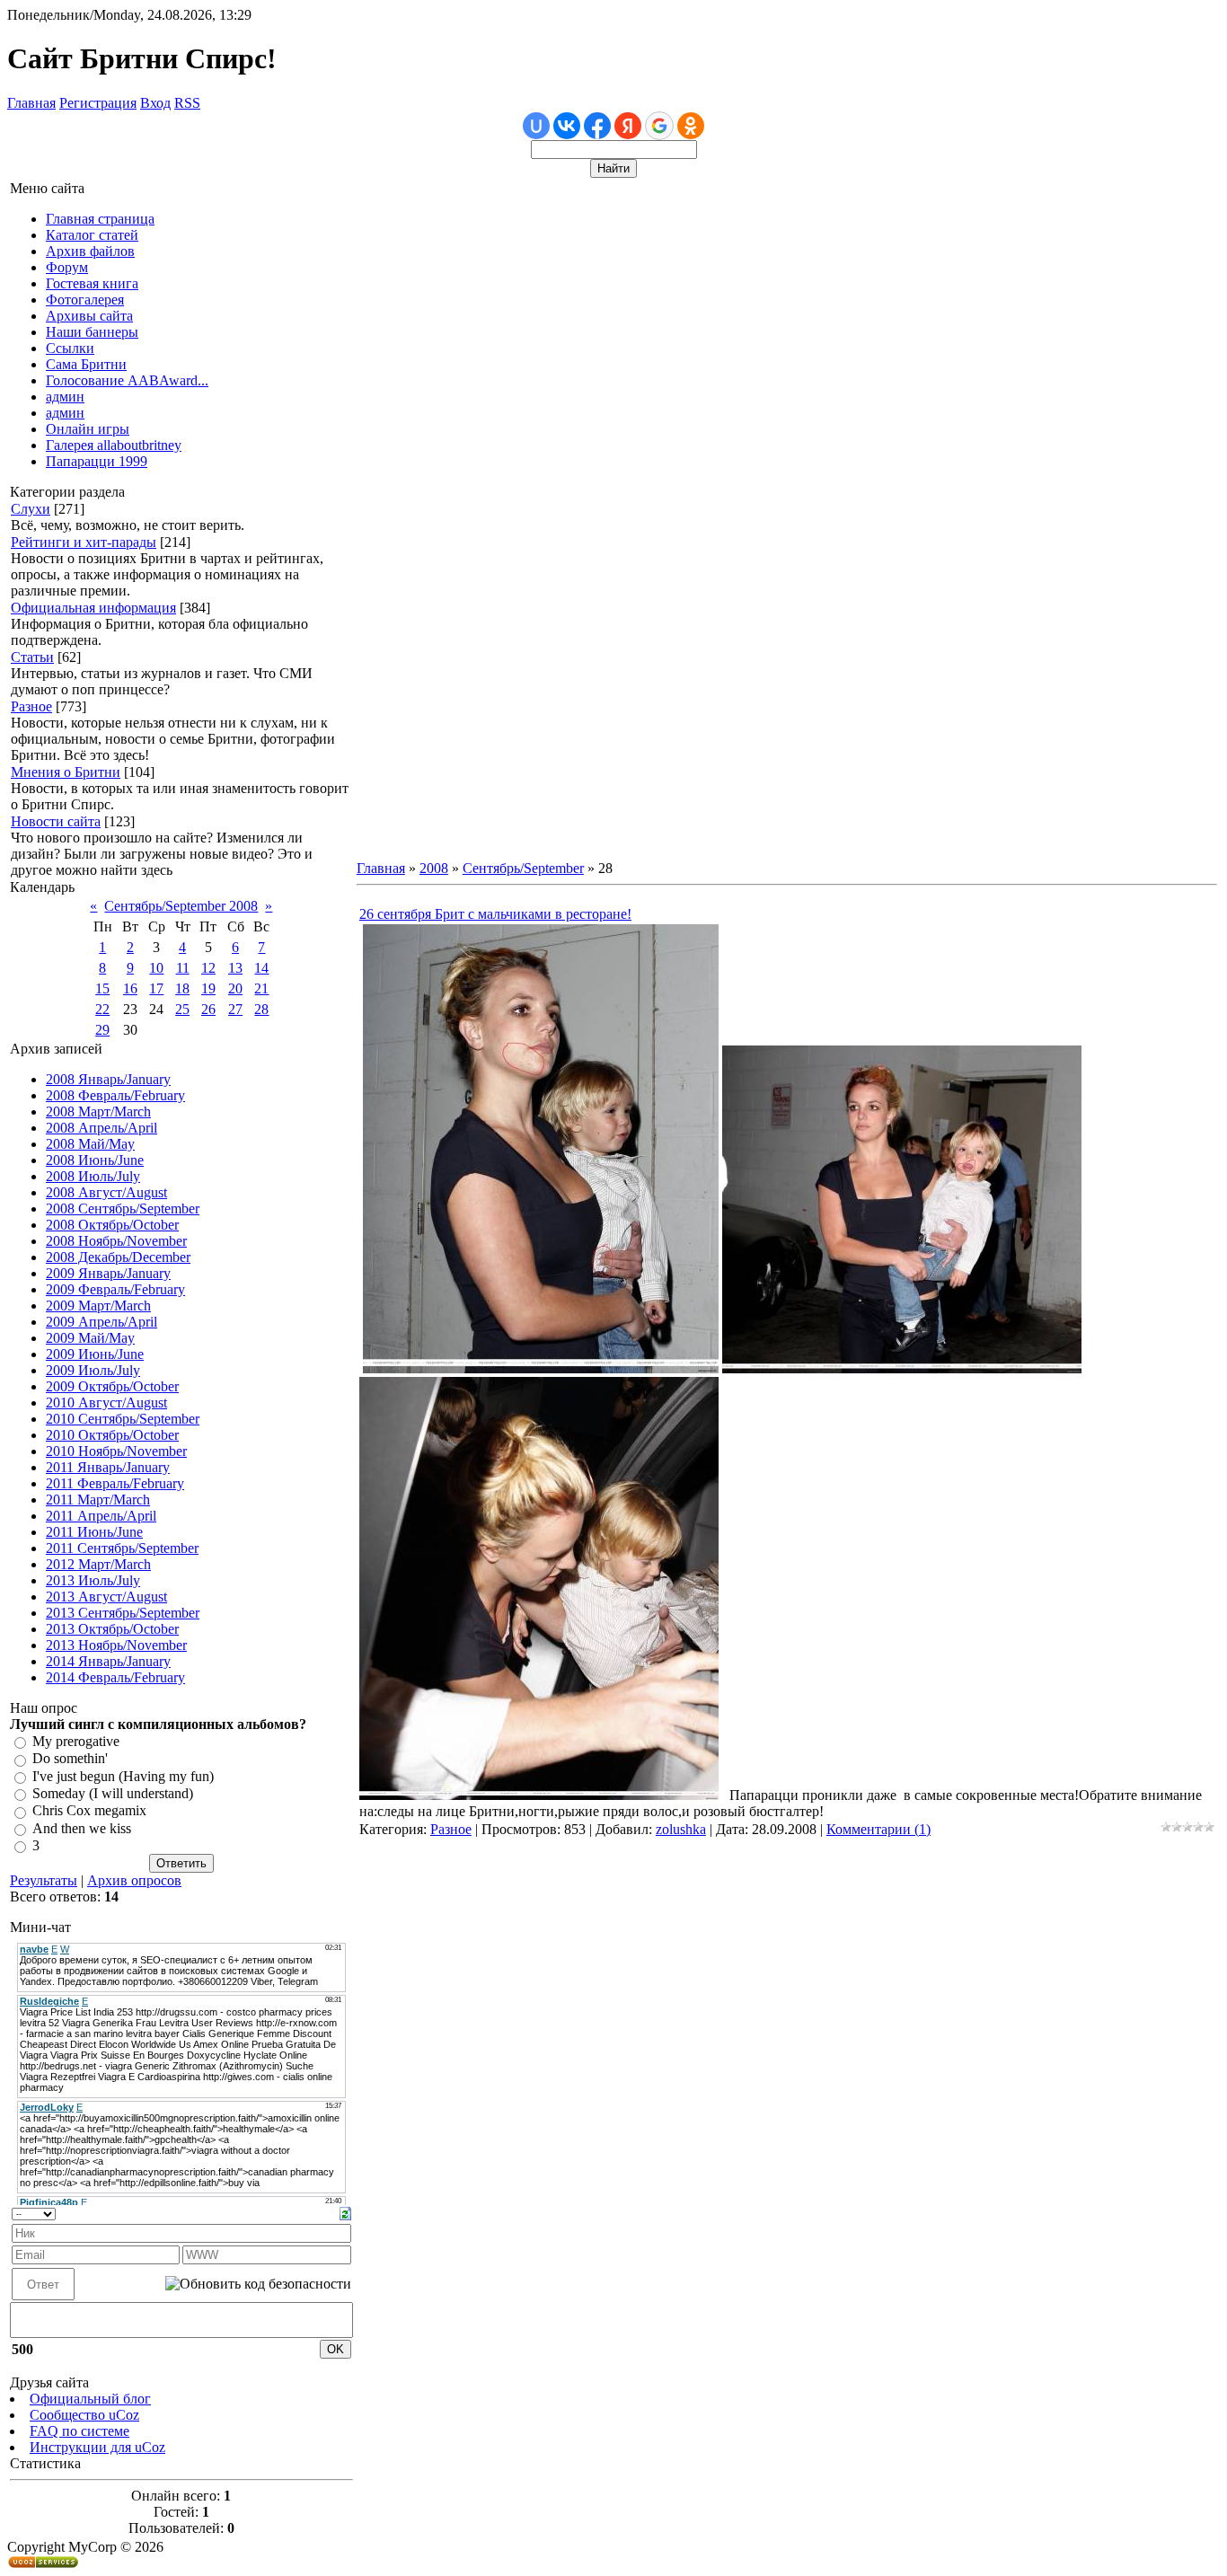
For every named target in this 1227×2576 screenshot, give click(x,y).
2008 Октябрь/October (112, 1225)
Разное (31, 706)
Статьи (32, 657)
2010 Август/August (106, 1403)
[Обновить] (345, 2212)
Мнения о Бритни (66, 772)
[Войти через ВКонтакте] (567, 126)
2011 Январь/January (108, 1467)
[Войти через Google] (659, 126)
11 (183, 968)
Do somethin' (70, 1759)
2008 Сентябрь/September (123, 1209)
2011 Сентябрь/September (122, 1548)
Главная (31, 103)
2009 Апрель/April (102, 1322)
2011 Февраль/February (115, 1483)
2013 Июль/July (93, 1580)
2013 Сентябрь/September (123, 1613)
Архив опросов (134, 1880)
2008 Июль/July (93, 1176)
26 (208, 1009)
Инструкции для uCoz (97, 2447)
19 (208, 988)
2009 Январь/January (108, 1273)
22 (102, 1009)
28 (261, 1009)
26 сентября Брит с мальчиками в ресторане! (495, 914)
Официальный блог (90, 2399)
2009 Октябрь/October (112, 1386)
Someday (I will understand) (113, 1793)
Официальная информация (93, 608)
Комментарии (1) (878, 1829)
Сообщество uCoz (84, 2415)
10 (156, 968)
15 (102, 988)
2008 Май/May (90, 1144)
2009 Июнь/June (95, 1354)
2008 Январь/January (108, 1079)
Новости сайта (56, 821)
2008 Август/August (106, 1192)
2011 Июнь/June (94, 1532)
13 (235, 968)
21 (261, 988)
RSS (187, 103)
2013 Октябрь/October (112, 1629)
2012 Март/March (98, 1564)
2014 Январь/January (108, 1661)
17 (156, 988)
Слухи (31, 509)
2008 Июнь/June (95, 1160)
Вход (155, 103)
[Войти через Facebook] (597, 126)
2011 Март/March (98, 1500)
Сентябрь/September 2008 (181, 906)
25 (182, 1009)
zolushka (681, 1829)
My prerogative (76, 1741)
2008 (434, 868)
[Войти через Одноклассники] (691, 126)
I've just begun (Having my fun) (123, 1776)
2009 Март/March (98, 1306)
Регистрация (98, 103)
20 (235, 988)
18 (182, 988)
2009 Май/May (90, 1338)
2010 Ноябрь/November (116, 1451)
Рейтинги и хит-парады (84, 542)
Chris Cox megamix (89, 1811)
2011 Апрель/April (101, 1516)
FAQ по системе (79, 2431)
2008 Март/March (98, 1112)
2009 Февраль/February (115, 1289)
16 (130, 988)
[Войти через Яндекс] (628, 126)
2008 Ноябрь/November (116, 1241)
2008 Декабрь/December (118, 1257)
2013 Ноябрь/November (116, 1645)
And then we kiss (82, 1828)
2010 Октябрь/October (112, 1435)
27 (235, 1009)
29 (102, 1030)
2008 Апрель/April (102, 1128)
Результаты (44, 1880)
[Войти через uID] (536, 126)
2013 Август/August (106, 1597)
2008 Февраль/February (115, 1095)
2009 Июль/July (93, 1370)
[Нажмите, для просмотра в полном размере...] (541, 1368)
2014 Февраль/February (115, 1677)
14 (261, 968)
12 (208, 968)
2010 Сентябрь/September (123, 1419)
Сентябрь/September (523, 868)
